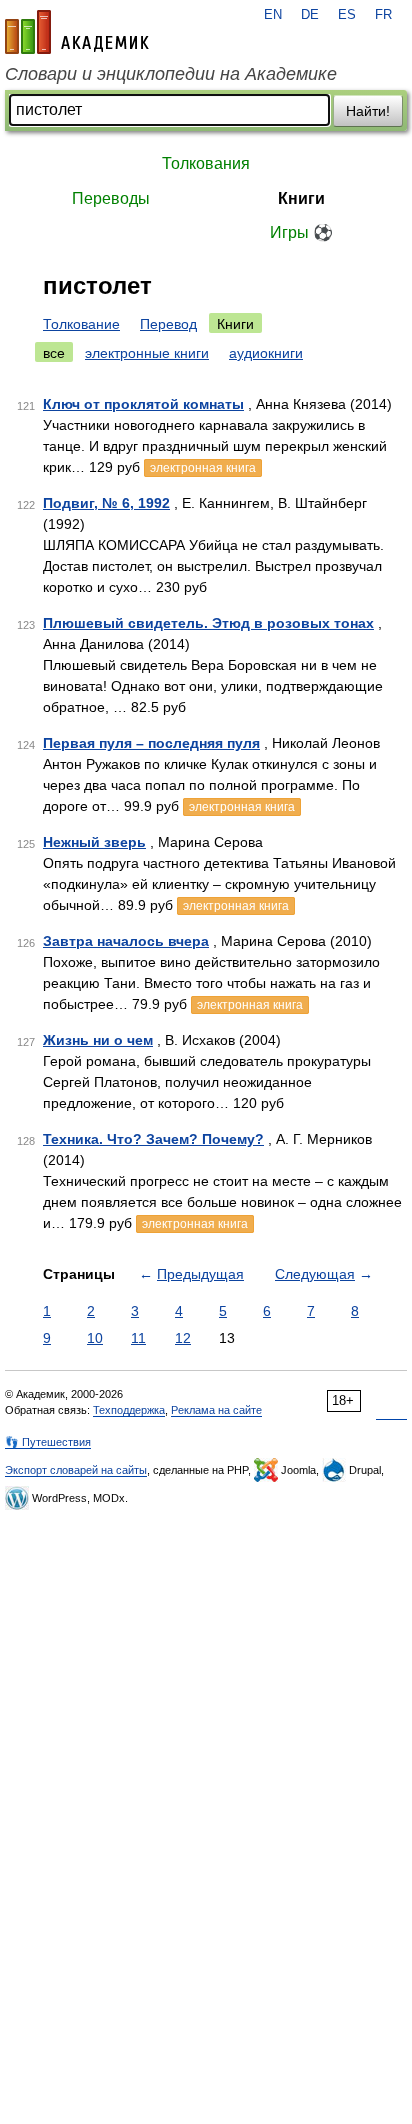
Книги (301, 198)
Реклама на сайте (216, 1410)
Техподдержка (129, 1410)
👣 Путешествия (48, 1442)
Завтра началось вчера (126, 941)
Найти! (368, 111)
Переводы (111, 198)
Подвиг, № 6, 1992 (106, 503)
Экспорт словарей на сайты (76, 1470)
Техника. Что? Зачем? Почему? (153, 1139)
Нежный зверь (94, 842)
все (54, 353)
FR (383, 15)
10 (95, 1338)
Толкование (81, 324)
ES (347, 15)
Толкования (206, 163)
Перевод (168, 324)
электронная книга (203, 468)
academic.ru (77, 32)
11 (138, 1338)
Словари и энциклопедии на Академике (171, 74)
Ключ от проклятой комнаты (143, 404)
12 (183, 1338)
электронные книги (147, 353)
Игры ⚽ (301, 232)
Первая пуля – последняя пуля (151, 743)
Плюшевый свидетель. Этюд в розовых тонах (208, 623)
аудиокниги (266, 353)
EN (273, 15)
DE (310, 15)
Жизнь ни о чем (98, 1040)
